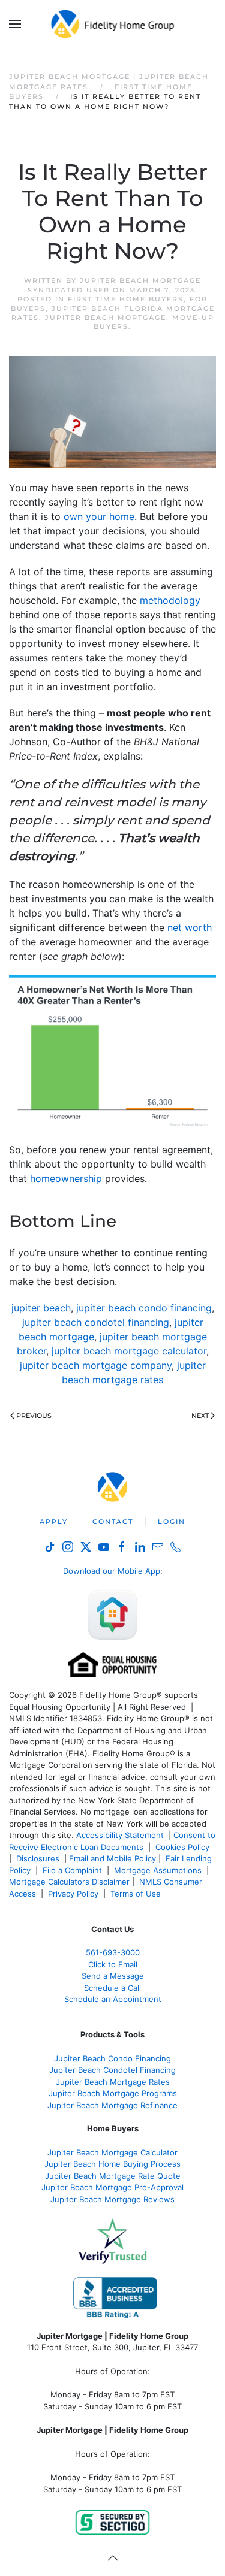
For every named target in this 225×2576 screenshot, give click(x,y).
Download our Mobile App (112, 1571)
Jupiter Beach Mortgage (106, 318)
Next (200, 1416)
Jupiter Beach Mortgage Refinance (112, 2105)
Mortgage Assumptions (158, 1870)
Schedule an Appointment (113, 1999)
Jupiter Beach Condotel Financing (112, 2070)
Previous (34, 1416)
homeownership (66, 1178)
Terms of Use (137, 1894)
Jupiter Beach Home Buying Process (112, 2164)
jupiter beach (41, 1308)
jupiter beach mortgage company (96, 1365)
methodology (170, 600)
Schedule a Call (112, 1988)
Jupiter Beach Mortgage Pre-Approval (112, 2187)
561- (113, 1952)
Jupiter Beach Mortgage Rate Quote (113, 2176)
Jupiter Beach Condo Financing (112, 2058)
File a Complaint (73, 1870)
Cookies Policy (184, 1847)
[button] (15, 24)
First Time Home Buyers (126, 299)
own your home (99, 516)
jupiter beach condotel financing (96, 1322)
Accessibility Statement (120, 1835)
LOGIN (172, 1522)
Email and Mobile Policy (112, 1858)
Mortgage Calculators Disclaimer (69, 1882)
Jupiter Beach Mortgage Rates (113, 2082)
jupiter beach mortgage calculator (129, 1351)
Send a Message (113, 1976)
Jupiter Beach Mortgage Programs (113, 2093)
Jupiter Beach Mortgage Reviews (112, 2199)
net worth (190, 927)
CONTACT (113, 1522)
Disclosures (38, 1858)
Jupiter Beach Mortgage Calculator (112, 2152)
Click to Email (113, 1964)
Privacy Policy (73, 1894)
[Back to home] (112, 24)
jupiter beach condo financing (144, 1308)
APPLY (54, 1522)
